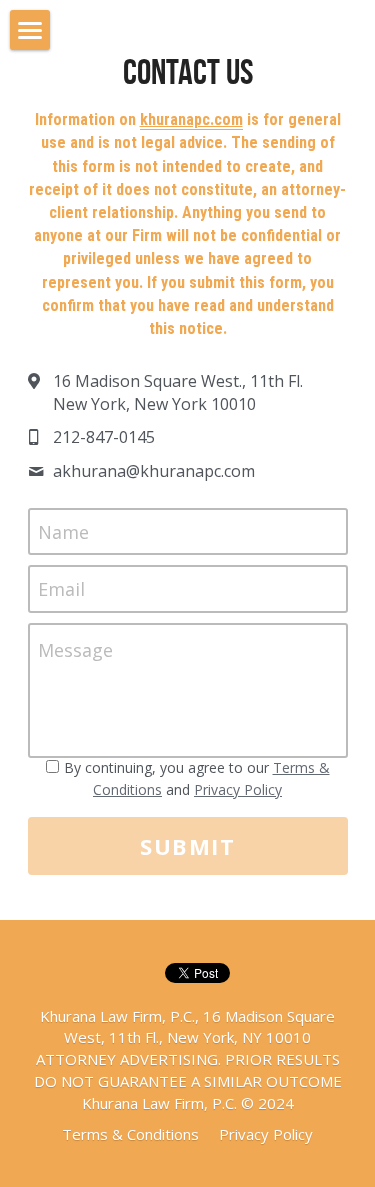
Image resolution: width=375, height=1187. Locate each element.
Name (63, 531)
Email (61, 589)
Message (75, 650)
